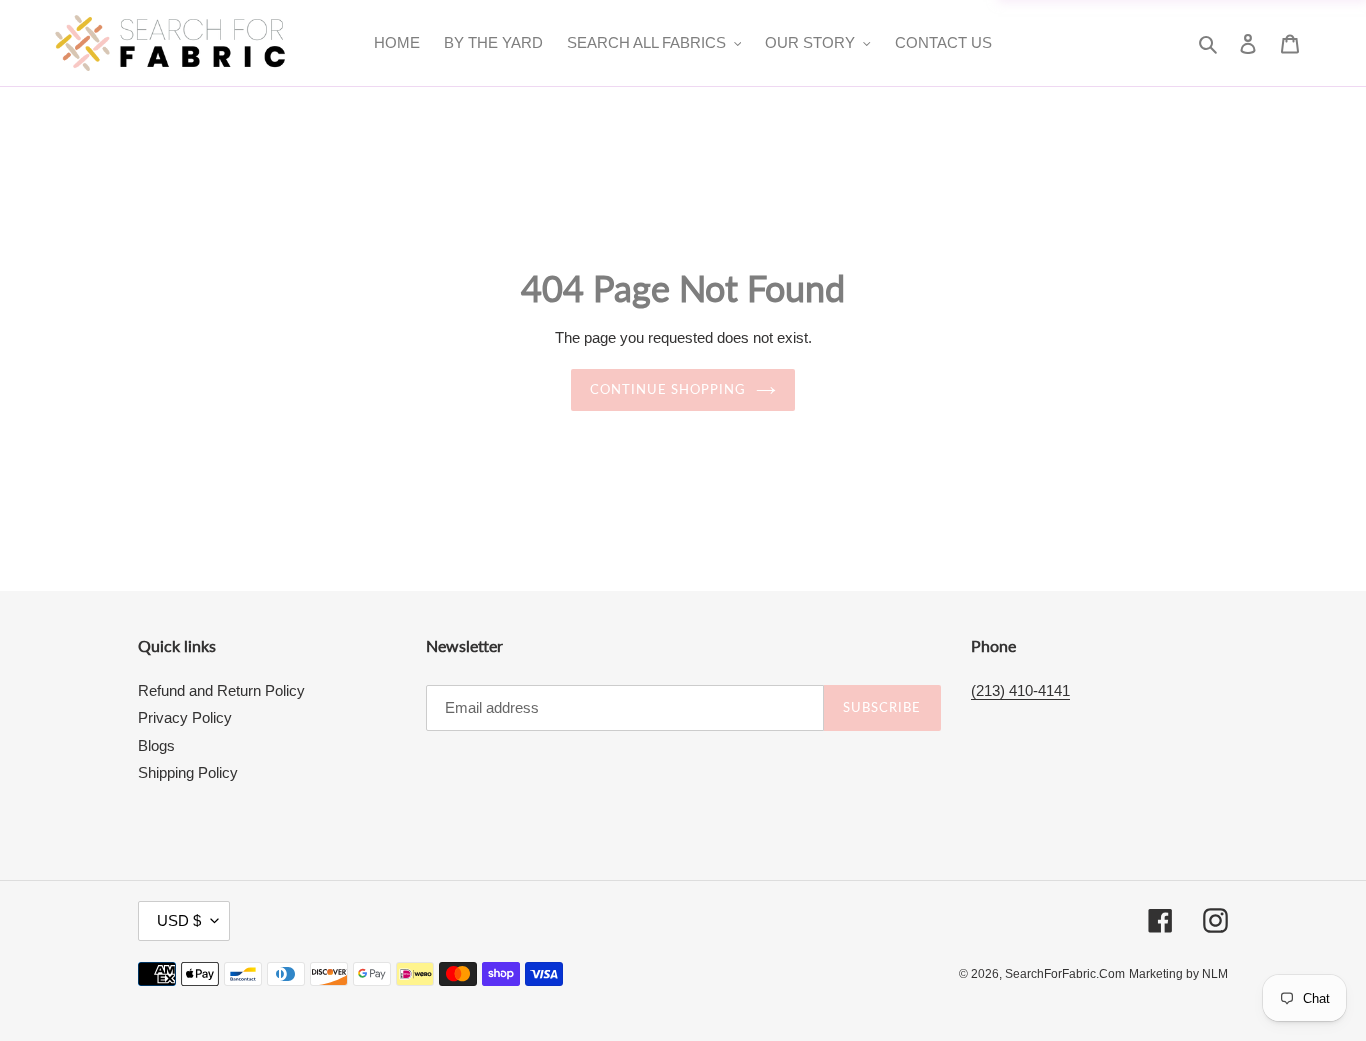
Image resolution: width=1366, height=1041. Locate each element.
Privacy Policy (185, 717)
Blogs (156, 745)
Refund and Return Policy (221, 690)
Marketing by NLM (1178, 974)
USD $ (179, 920)
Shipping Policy (188, 772)
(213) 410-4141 (1020, 690)
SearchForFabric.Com (1065, 974)
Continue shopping (668, 389)
